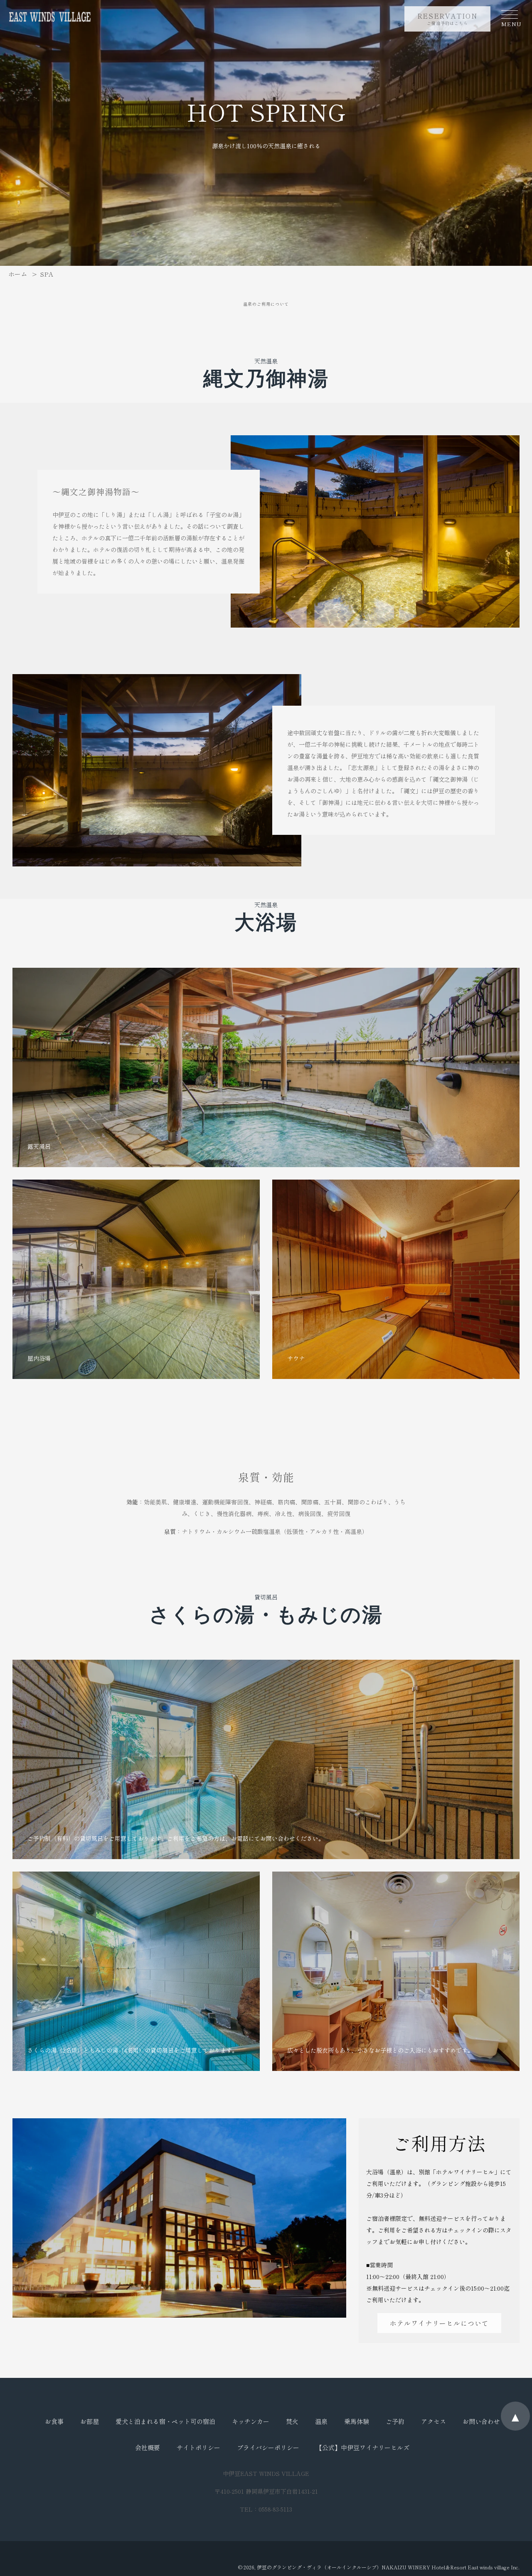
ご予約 (395, 2421)
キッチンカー (251, 2421)
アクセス (433, 2421)
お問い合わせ (481, 2421)
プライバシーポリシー (268, 2447)
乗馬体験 (357, 2421)
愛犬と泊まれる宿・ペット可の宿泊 (165, 2421)
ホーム (18, 274)
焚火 (292, 2421)
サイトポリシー (198, 2447)
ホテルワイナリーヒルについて (439, 2323)
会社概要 (148, 2447)
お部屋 (90, 2421)
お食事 (54, 2421)
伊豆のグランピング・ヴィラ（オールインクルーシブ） (319, 2567)
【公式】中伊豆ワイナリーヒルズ (363, 2447)
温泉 (321, 2421)
